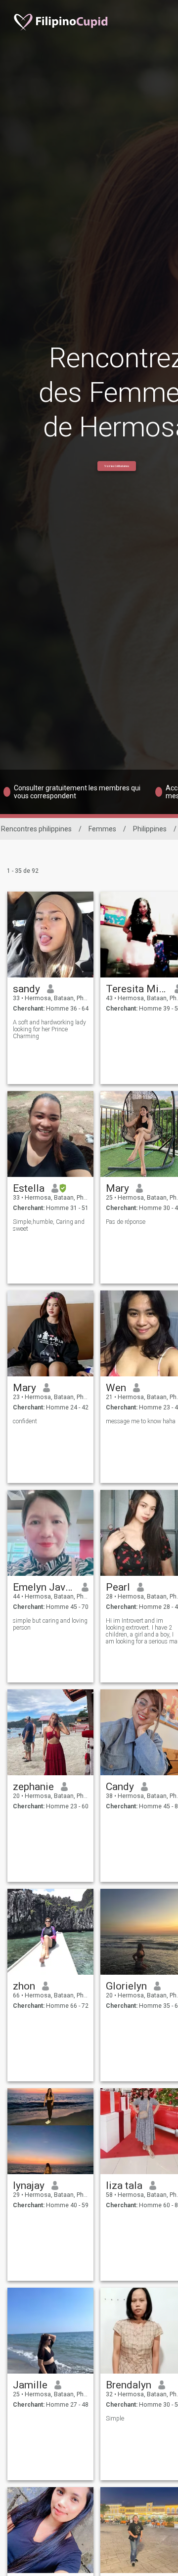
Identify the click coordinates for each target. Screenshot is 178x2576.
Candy (120, 1787)
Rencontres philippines (36, 829)
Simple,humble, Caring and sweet (49, 1225)
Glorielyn (126, 1986)
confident (25, 1421)
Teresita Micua (137, 989)
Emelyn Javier (44, 1587)
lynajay (29, 2186)
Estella (29, 1188)
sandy (26, 989)
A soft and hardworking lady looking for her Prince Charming (49, 1029)
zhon (24, 1986)
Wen (116, 1388)
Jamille (30, 2385)
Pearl (118, 1587)
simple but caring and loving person (50, 1624)
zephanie (33, 1787)
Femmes (102, 829)
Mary (117, 1188)
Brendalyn (129, 2385)
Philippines (150, 829)
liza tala (124, 2186)
